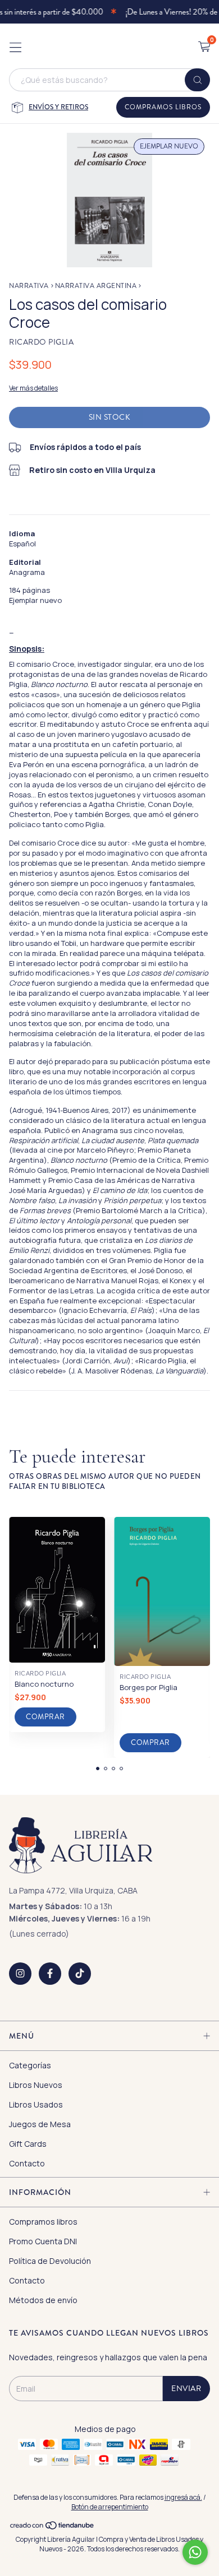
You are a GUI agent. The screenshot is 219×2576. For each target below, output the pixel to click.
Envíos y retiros (58, 107)
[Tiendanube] (53, 2528)
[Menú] (15, 47)
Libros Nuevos (36, 2085)
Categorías (30, 2065)
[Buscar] (197, 80)
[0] (204, 47)
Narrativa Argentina (96, 286)
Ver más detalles (33, 388)
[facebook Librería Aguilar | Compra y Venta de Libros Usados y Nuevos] (50, 1974)
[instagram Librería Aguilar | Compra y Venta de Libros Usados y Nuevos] (20, 1974)
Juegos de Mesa (40, 2124)
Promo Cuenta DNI (43, 2241)
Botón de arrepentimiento (110, 2507)
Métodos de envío (43, 2300)
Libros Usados (36, 2104)
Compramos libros (163, 107)
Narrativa (29, 286)
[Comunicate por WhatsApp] (195, 2552)
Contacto (27, 2163)
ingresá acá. (183, 2497)
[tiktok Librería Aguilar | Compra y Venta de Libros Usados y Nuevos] (80, 1974)
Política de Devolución (50, 2261)
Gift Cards (28, 2144)
